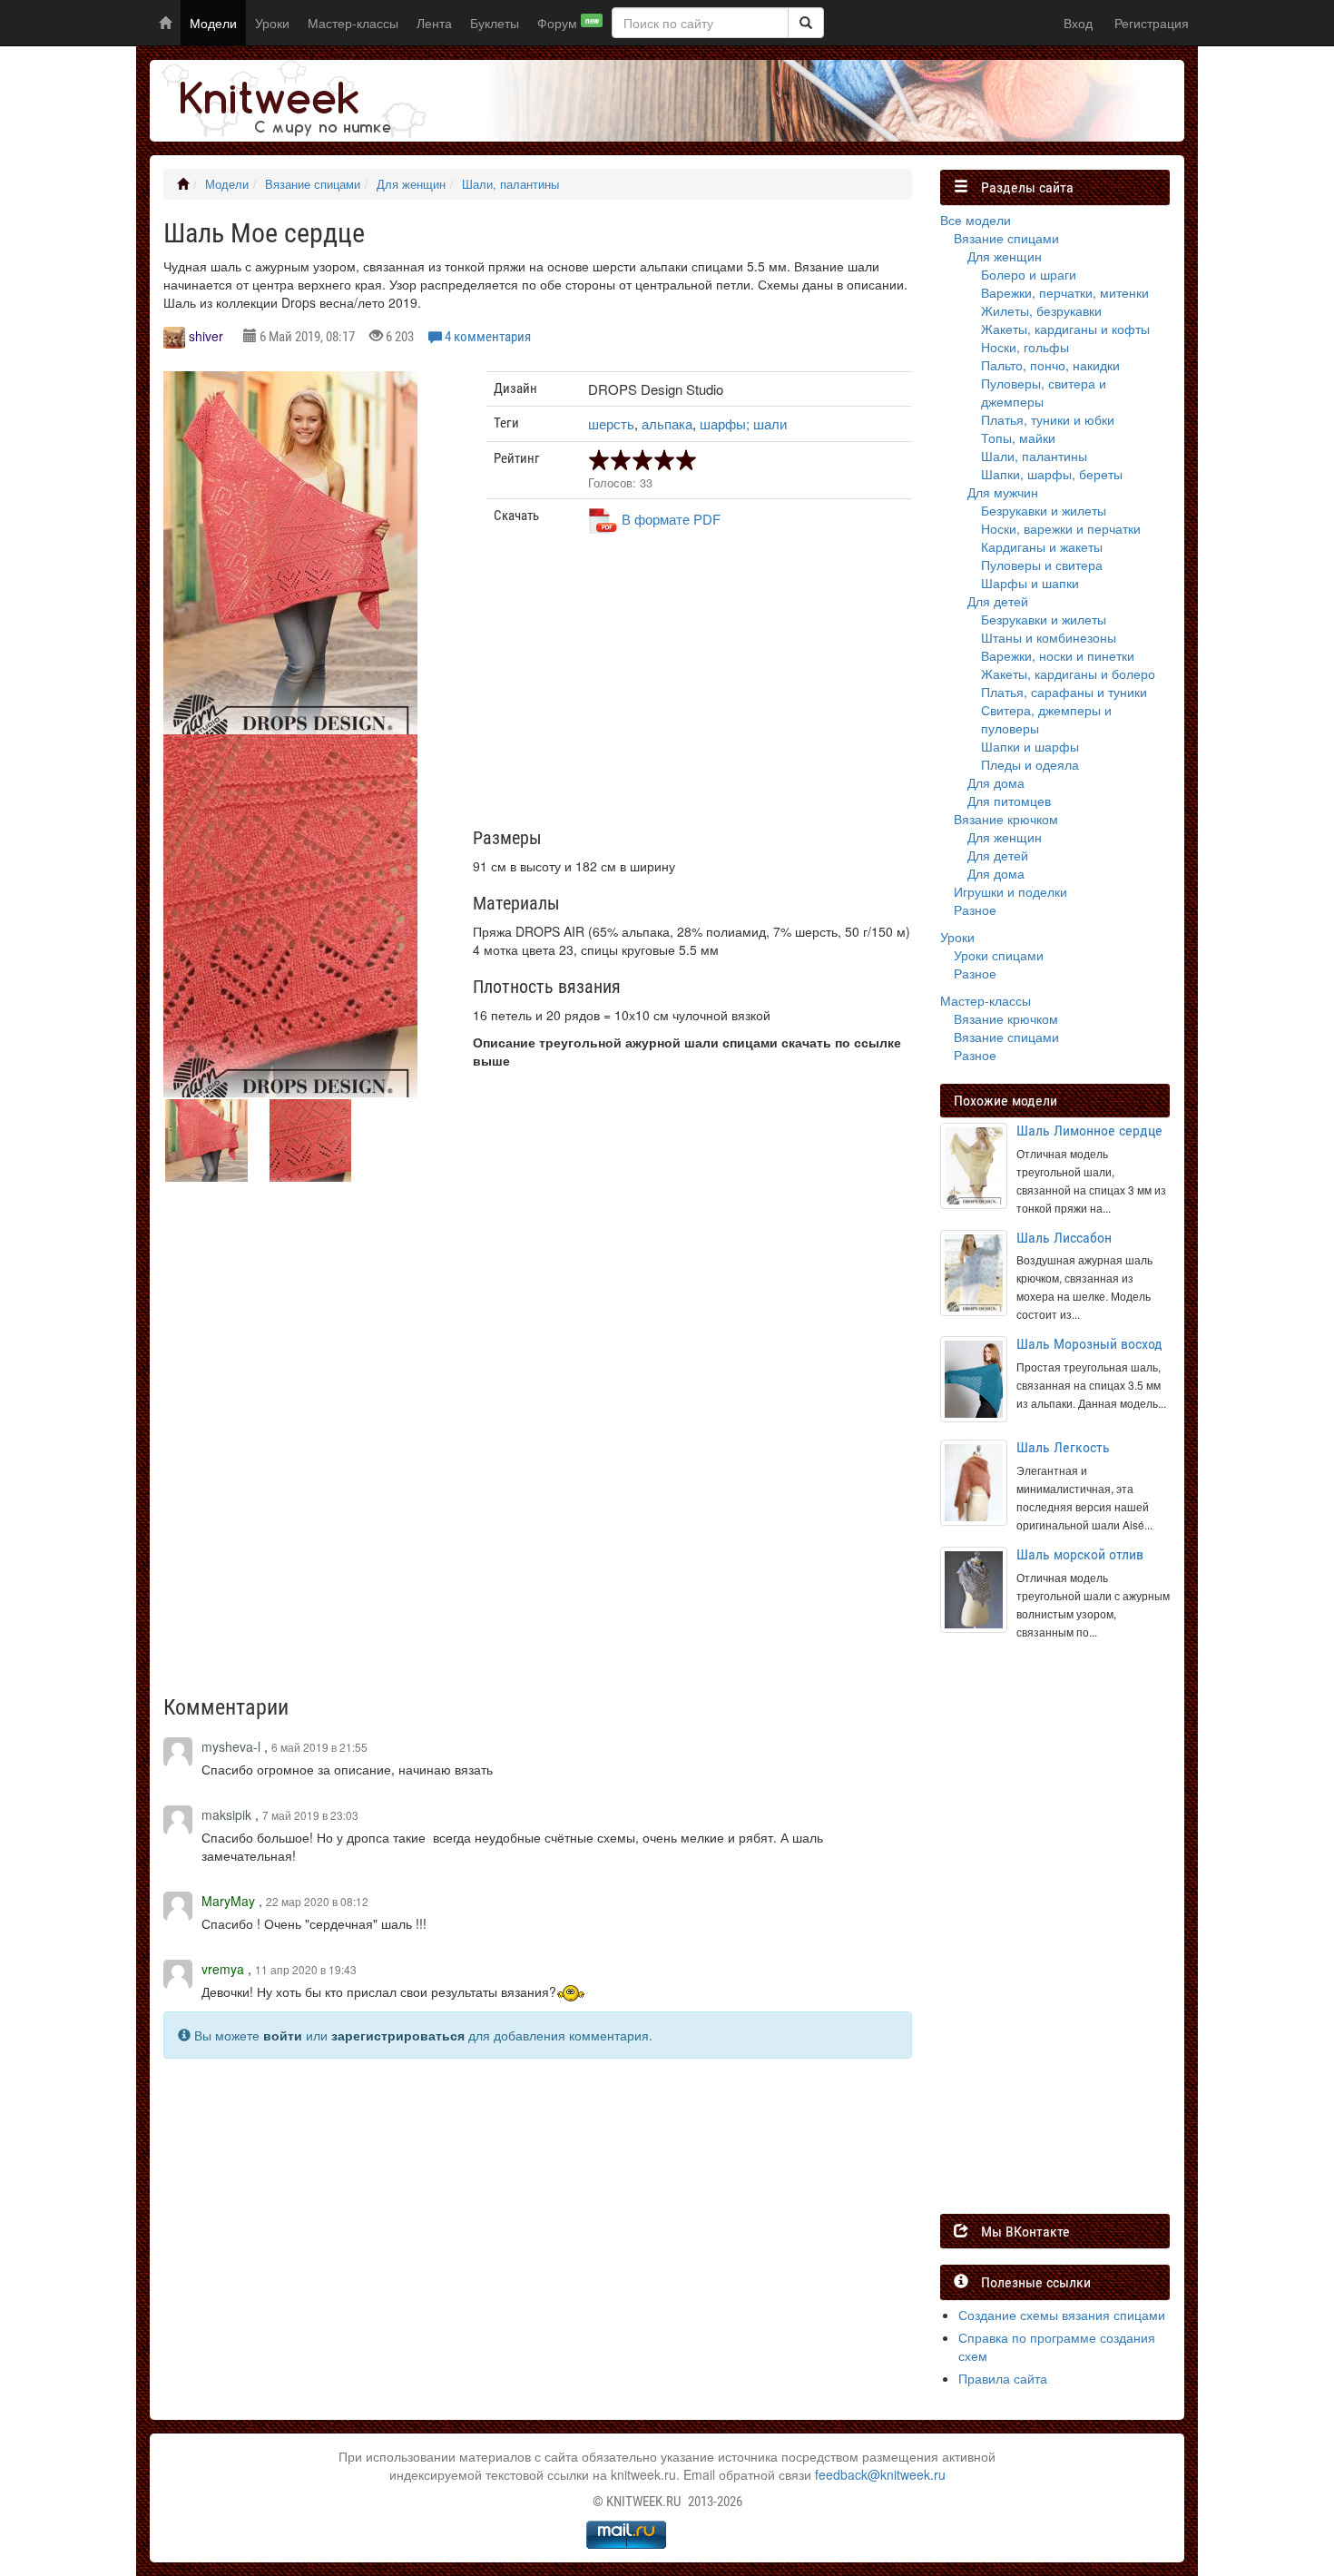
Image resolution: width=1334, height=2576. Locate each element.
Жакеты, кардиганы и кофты (1065, 329)
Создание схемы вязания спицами (1062, 2315)
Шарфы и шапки (1030, 583)
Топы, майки (1018, 438)
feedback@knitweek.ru (880, 2474)
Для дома (996, 782)
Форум (568, 23)
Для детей (998, 601)
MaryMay (228, 1901)
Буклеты (495, 23)
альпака (667, 423)
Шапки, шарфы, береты (1052, 474)
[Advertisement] (700, 688)
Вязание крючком (1006, 819)
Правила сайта (1003, 2378)
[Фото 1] (290, 931)
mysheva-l (231, 1746)
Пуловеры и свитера (1042, 565)
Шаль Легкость (1063, 1447)
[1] (806, 23)
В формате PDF (671, 519)
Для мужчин (1003, 492)
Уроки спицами (999, 955)
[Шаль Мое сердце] (290, 568)
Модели (213, 23)
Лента (434, 23)
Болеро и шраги (1029, 274)
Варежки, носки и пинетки (1058, 655)
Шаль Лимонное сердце (1089, 1131)
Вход (1078, 23)
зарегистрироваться (398, 2035)
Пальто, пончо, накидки (1050, 365)
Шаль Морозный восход (1089, 1344)
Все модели (976, 220)
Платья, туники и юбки (1048, 419)
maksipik (226, 1814)
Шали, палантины (510, 184)
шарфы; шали (743, 423)
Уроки (272, 23)
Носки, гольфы (1025, 347)
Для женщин (411, 184)
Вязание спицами (313, 184)
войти (283, 2035)
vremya (223, 1969)
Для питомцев (1009, 801)
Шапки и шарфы (1030, 746)
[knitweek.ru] (290, 101)
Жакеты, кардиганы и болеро (1068, 673)
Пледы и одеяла (1030, 764)
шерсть (611, 423)
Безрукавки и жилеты (1044, 510)
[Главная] (183, 184)
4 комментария (488, 337)
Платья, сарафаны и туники (1064, 692)
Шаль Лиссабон (1064, 1238)
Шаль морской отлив (1080, 1554)
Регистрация (1152, 23)
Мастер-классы (353, 23)
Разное (975, 909)
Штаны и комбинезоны (1049, 637)
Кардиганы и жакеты (1042, 546)
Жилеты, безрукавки (1041, 310)
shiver (206, 336)
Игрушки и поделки (1010, 891)
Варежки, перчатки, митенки (1065, 292)
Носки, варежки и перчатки (1061, 528)
